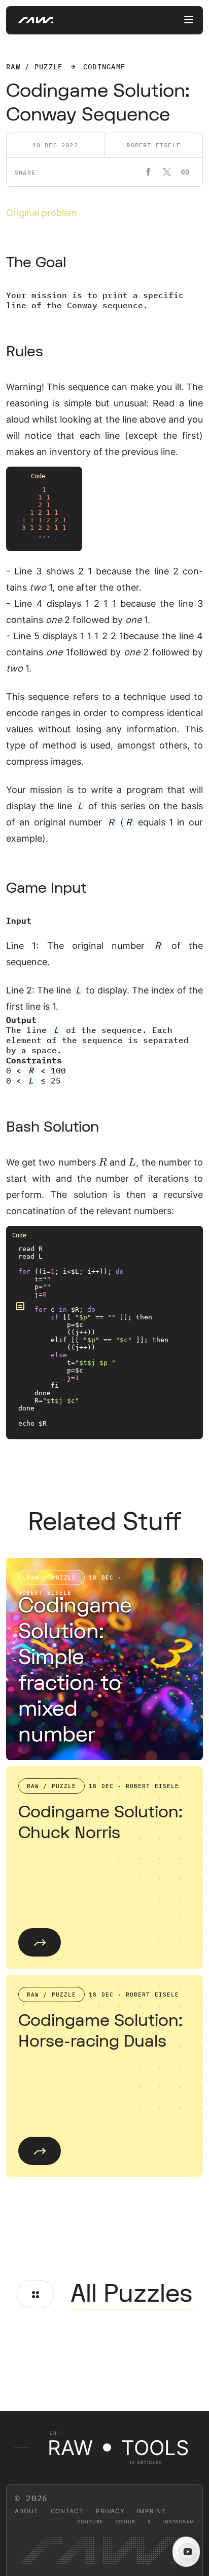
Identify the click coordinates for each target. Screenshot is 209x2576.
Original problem (42, 213)
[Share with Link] (185, 172)
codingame (104, 67)
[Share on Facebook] (149, 172)
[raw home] (30, 20)
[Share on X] (167, 172)
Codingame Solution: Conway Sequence (98, 103)
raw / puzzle (34, 67)
